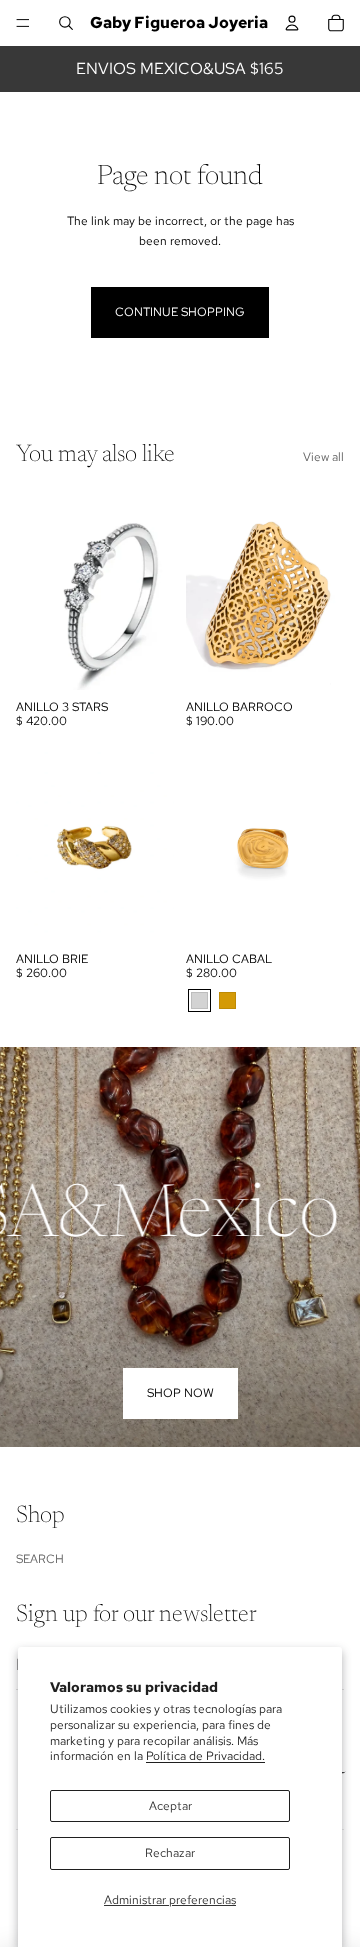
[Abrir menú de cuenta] (292, 23)
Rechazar (170, 1853)
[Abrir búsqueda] (66, 23)
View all (323, 457)
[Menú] (23, 23)
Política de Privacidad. (205, 1756)
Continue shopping (180, 312)
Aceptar (170, 1806)
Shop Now (180, 1393)
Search (40, 1559)
